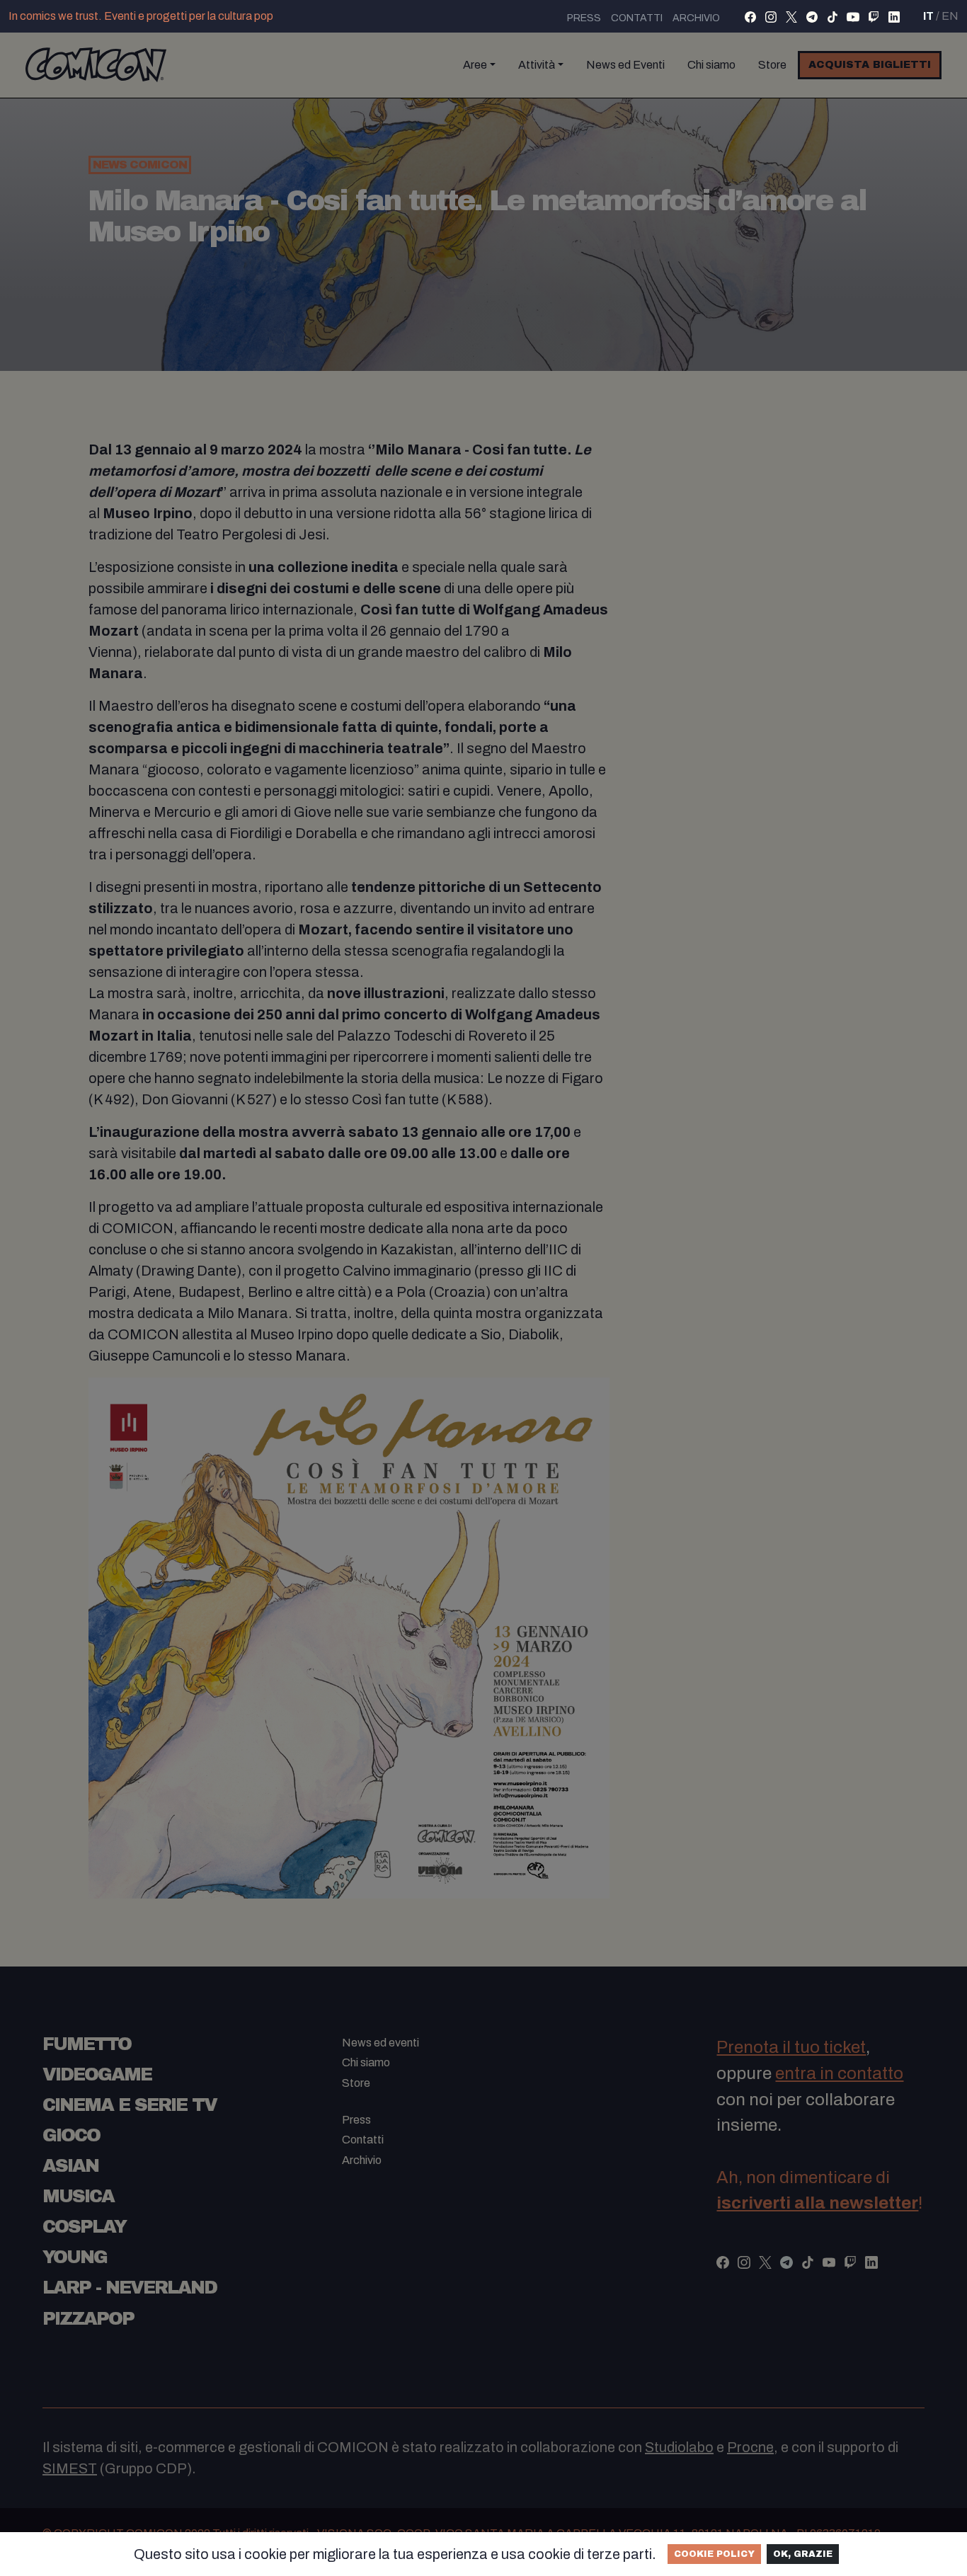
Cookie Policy (714, 2554)
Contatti (637, 18)
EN (950, 16)
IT (928, 16)
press (584, 18)
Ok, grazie (803, 2554)
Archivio (696, 18)
